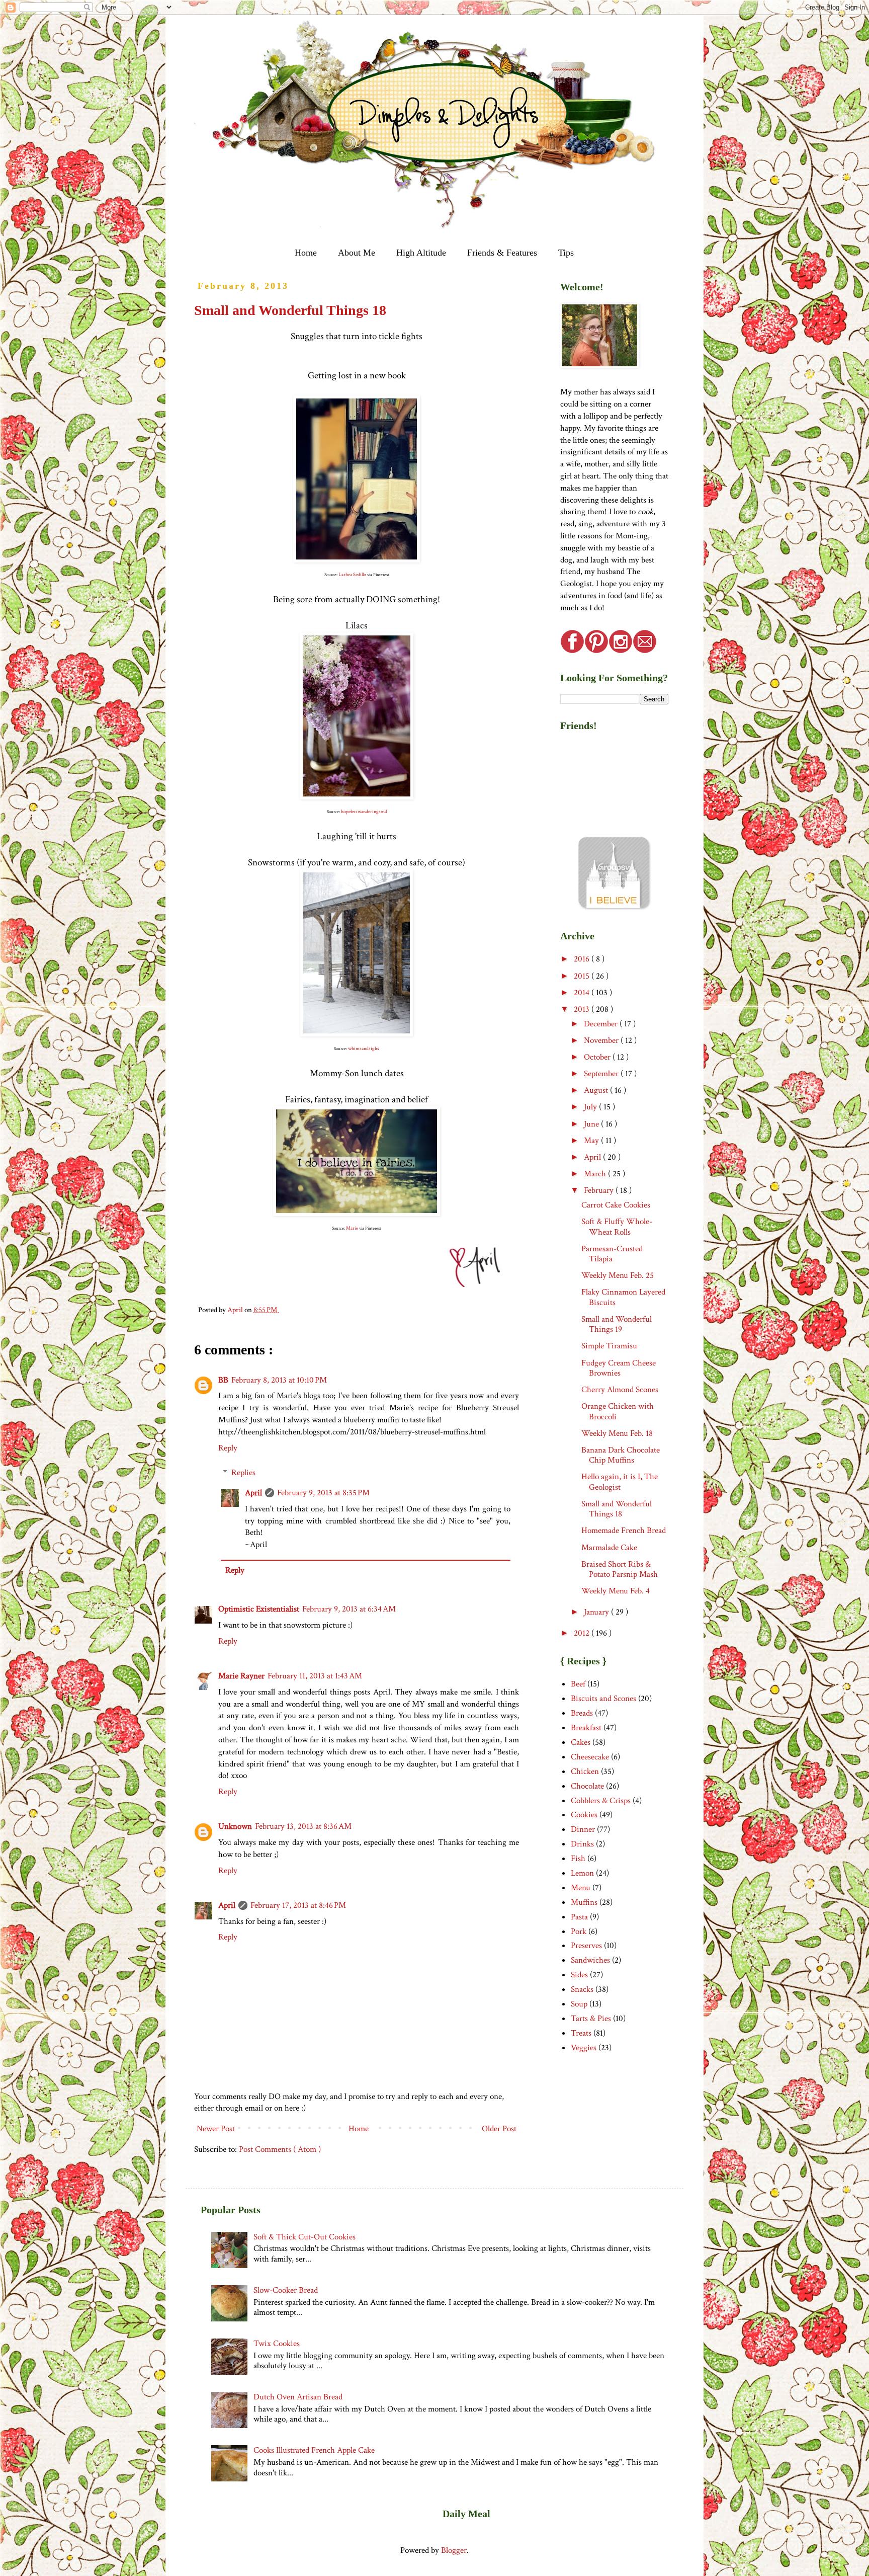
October (598, 1057)
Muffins (584, 1902)
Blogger (454, 2550)
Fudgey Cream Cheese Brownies (619, 1368)
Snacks (582, 1989)
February (600, 1190)
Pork (579, 1931)
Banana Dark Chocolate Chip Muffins (621, 1455)
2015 (583, 976)
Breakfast (586, 1728)
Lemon (582, 1873)
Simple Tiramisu (609, 1346)
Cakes (581, 1742)
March (596, 1174)
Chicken (585, 1772)
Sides (579, 1975)
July (591, 1107)
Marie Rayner (241, 1676)
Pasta (579, 1917)
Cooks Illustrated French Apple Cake (314, 2450)
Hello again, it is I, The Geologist (620, 1482)
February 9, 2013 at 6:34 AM (349, 1609)
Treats (581, 2033)
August (597, 1090)
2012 (583, 1633)
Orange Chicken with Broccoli (618, 1411)
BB (223, 1380)
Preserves (586, 1946)
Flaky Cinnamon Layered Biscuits (623, 1297)
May (592, 1141)
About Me (357, 253)
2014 (583, 993)
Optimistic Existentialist (259, 1609)
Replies (243, 1473)
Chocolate (587, 1786)
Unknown (235, 1826)
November (602, 1040)
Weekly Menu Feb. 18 (617, 1433)
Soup (579, 2004)
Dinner (583, 1829)
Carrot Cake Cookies (616, 1205)
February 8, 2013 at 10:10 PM (279, 1380)
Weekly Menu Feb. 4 (616, 1591)
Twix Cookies (277, 2344)
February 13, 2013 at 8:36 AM (303, 1826)
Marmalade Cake (609, 1548)
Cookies (584, 1815)
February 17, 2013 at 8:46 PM (298, 1905)
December (602, 1024)
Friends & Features (502, 253)
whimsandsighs (364, 1049)
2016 (583, 959)
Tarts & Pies (591, 2019)
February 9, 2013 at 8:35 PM (323, 1493)
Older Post (499, 2129)
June (592, 1124)
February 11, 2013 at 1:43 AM (315, 1676)
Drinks (582, 1844)
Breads (582, 1713)
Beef (578, 1684)
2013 (583, 1009)
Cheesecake (590, 1757)
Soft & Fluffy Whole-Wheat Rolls (617, 1227)
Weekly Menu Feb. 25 (618, 1275)
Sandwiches (590, 1960)
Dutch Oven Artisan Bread (298, 2397)
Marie (352, 1228)
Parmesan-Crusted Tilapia (612, 1254)
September (602, 1074)
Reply (228, 1448)
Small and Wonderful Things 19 (617, 1324)
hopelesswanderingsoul (364, 812)
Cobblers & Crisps (601, 1801)
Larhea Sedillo (352, 575)
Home (306, 253)
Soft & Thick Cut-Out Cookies (305, 2237)
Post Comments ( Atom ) (280, 2149)
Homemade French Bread (624, 1531)
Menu (581, 1888)
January (597, 1612)
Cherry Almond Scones (620, 1390)
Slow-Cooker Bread (286, 2290)
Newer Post (216, 2129)
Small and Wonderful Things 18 (617, 1509)
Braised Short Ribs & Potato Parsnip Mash (620, 1569)
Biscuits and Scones (603, 1699)
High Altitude (421, 253)
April (253, 1493)
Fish (578, 1859)
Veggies (584, 2048)
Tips (566, 253)
